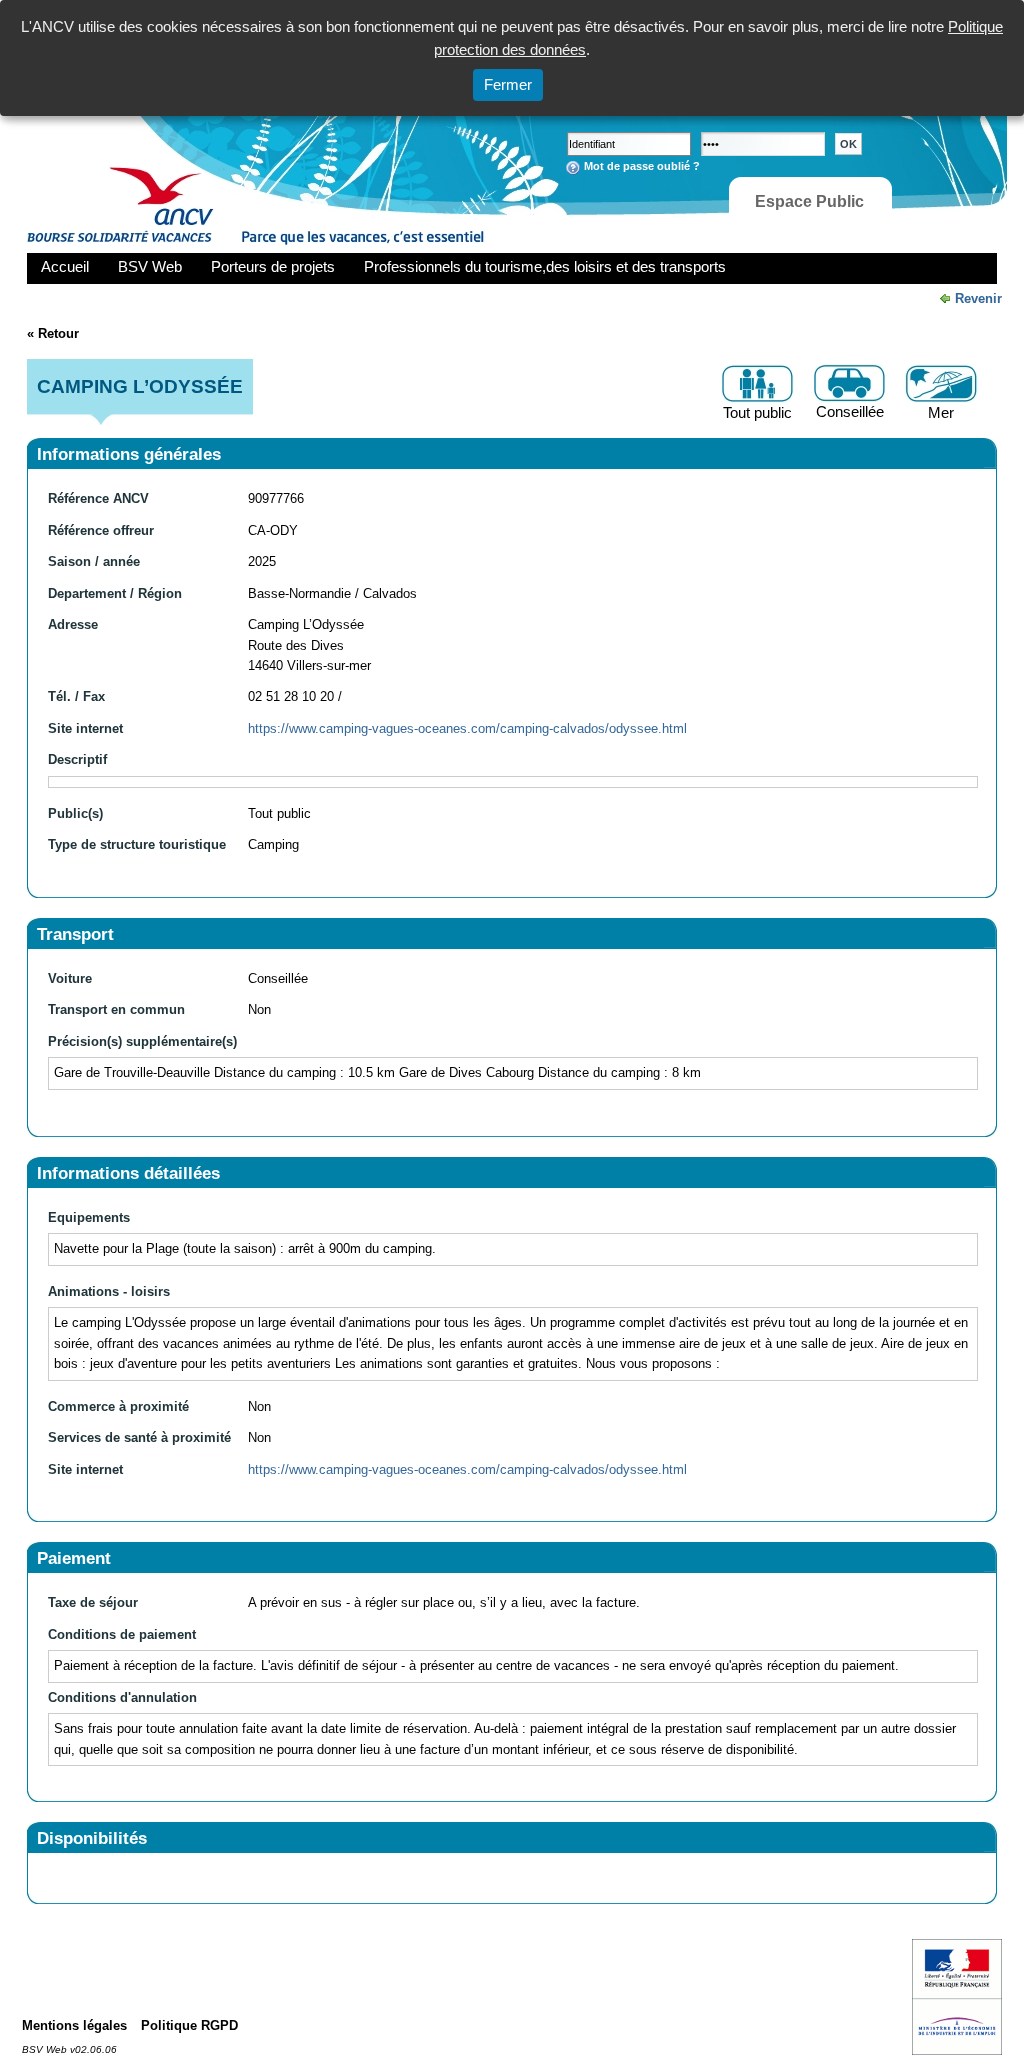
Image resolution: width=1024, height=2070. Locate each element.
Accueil (65, 266)
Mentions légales (74, 2025)
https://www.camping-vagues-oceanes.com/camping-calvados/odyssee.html (467, 728)
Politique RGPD (189, 2025)
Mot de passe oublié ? (642, 166)
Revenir (978, 298)
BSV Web (150, 266)
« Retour (53, 333)
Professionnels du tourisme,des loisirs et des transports (545, 266)
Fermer (508, 84)
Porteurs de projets (273, 266)
